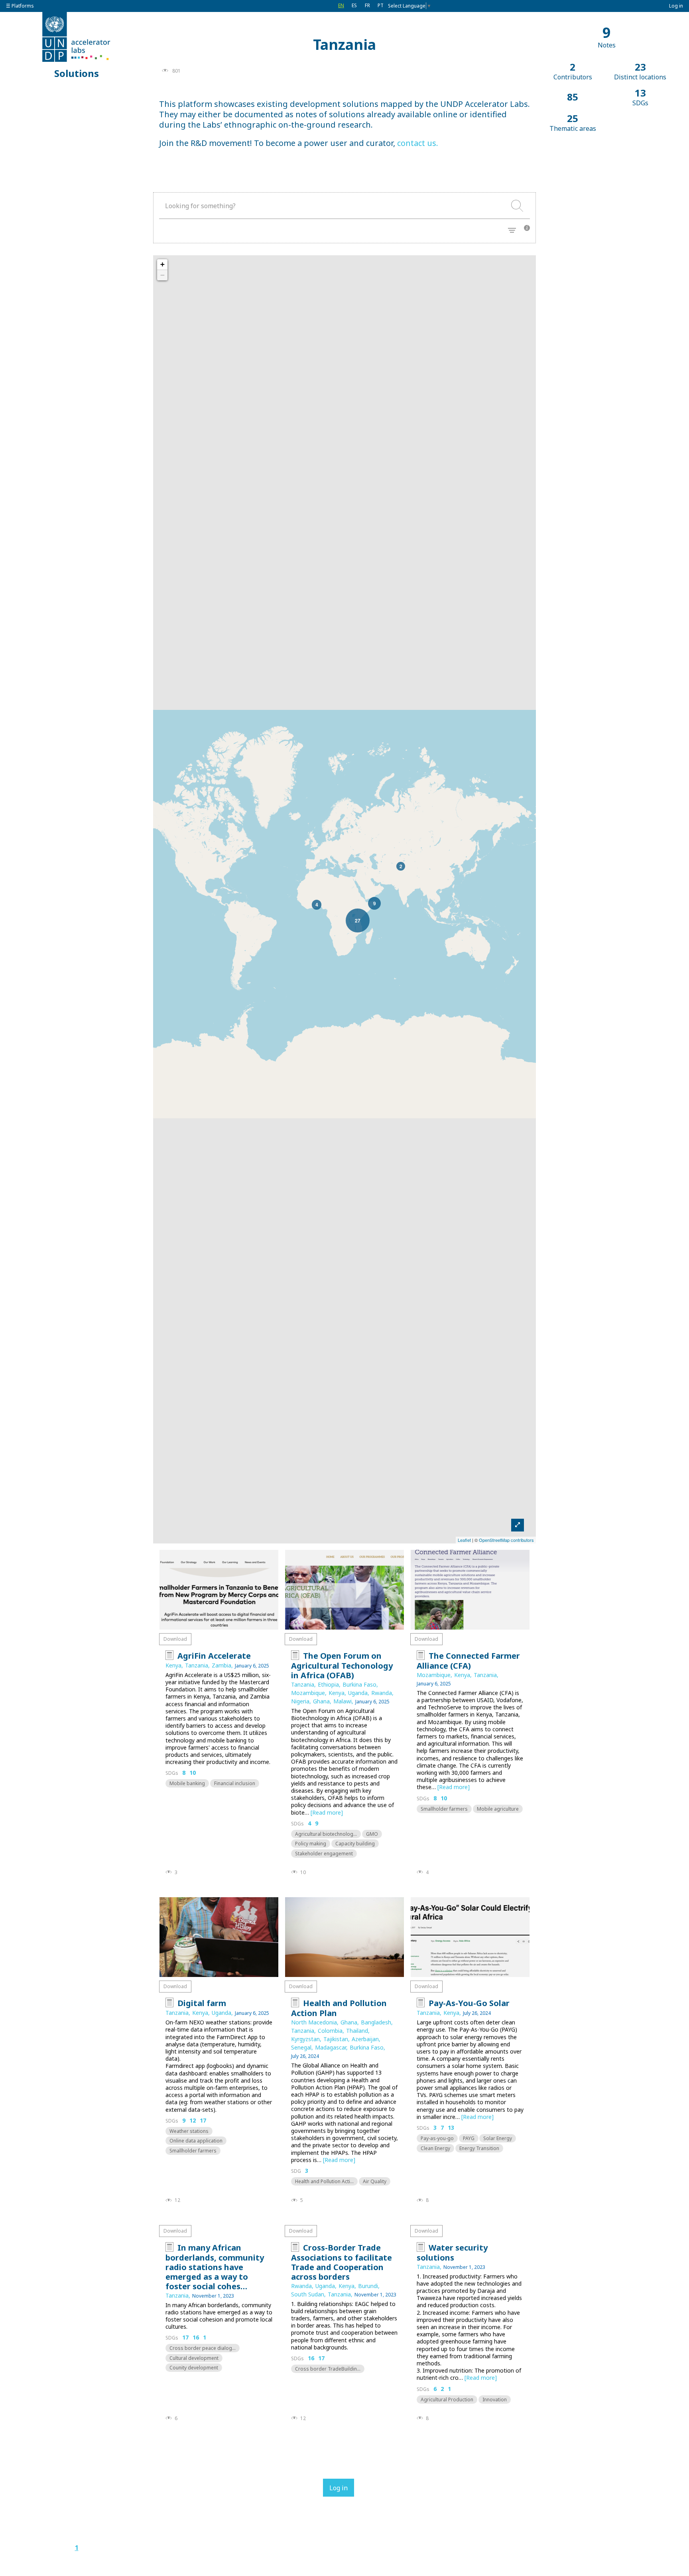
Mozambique (308, 1693)
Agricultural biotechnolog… (326, 1834)
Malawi (343, 1701)
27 (358, 920)
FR (367, 5)
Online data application (196, 2141)
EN (341, 5)
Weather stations (189, 2131)
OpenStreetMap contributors (506, 1540)
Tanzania (197, 1665)
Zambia (221, 1665)
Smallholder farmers (444, 1809)
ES (354, 5)
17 (203, 2121)
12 (193, 2121)
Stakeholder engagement (324, 1854)
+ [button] (162, 264)
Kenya (173, 1665)
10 (193, 1773)
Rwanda (382, 1693)
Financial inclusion (235, 1783)
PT (381, 5)
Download (175, 1639)
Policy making (311, 1844)
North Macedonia (314, 2022)
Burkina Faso (359, 1684)
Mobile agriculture (498, 1809)
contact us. (418, 143)
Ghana (321, 1701)
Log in (676, 6)
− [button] (162, 275)
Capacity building (355, 1844)
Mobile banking (187, 1783)
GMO (372, 1834)
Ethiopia (328, 1684)
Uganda (358, 1693)
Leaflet (464, 1540)
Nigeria (300, 1701)
